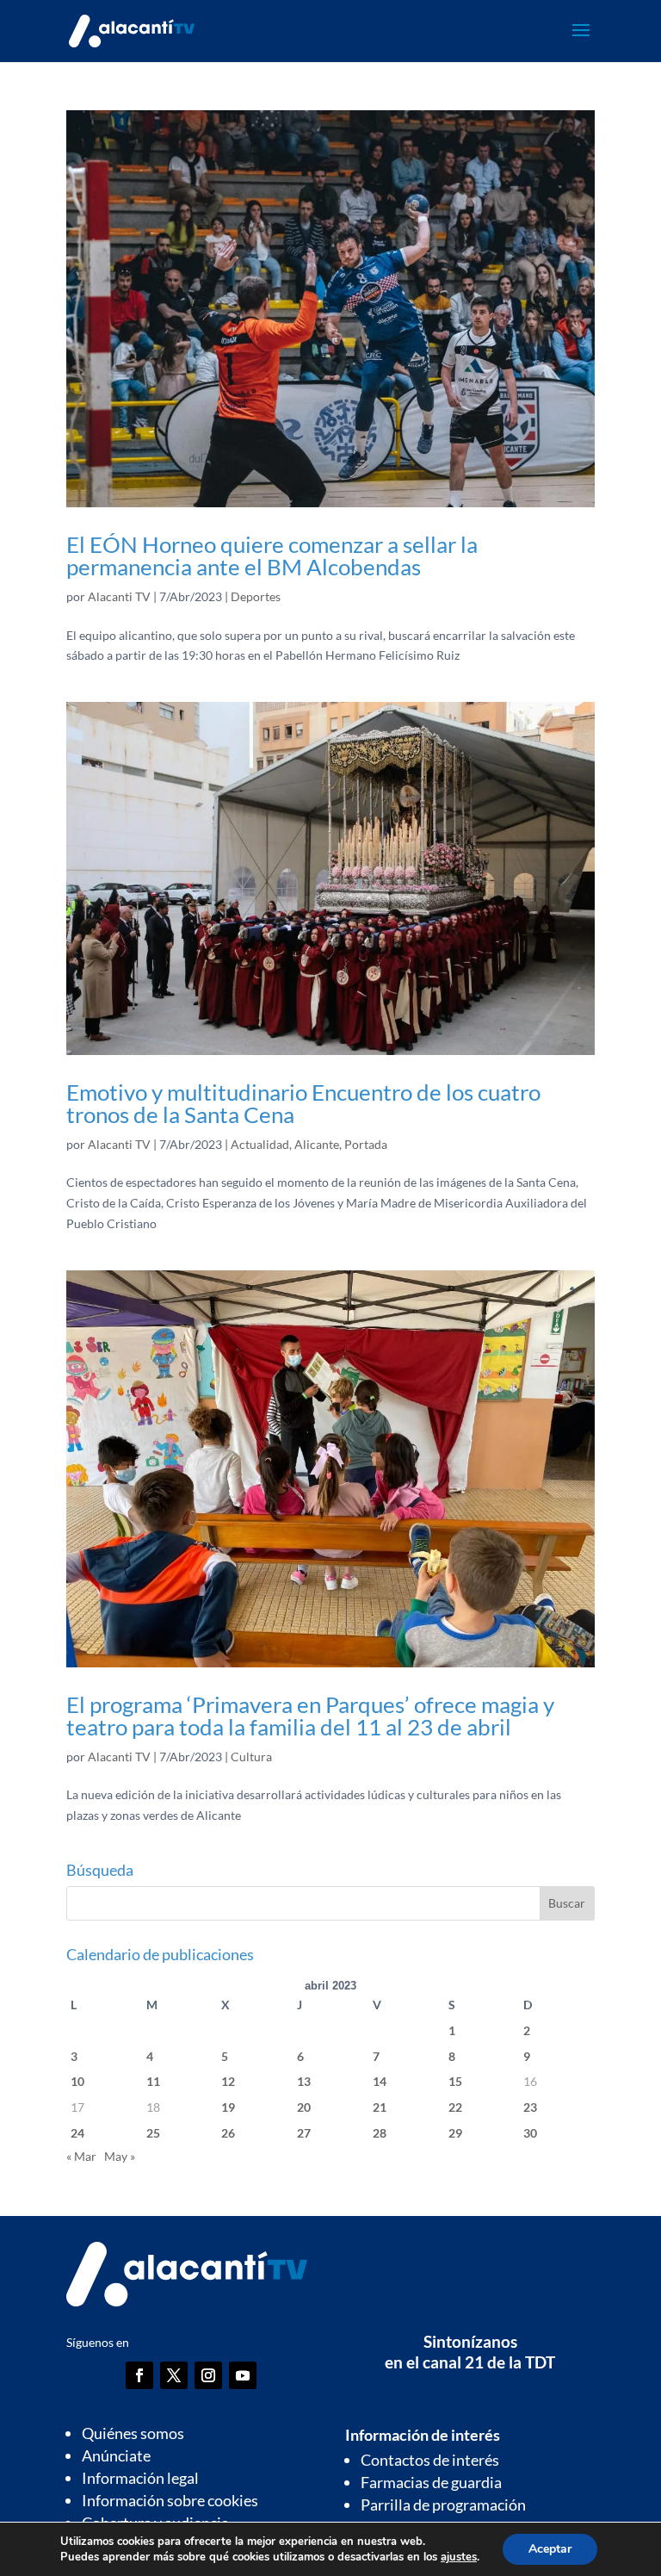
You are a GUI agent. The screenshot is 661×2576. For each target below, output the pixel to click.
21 (380, 2107)
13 (304, 2081)
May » (120, 2156)
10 (77, 2081)
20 (304, 2107)
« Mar (81, 2156)
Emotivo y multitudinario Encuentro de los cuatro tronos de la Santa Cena (303, 1103)
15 (455, 2081)
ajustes (459, 2557)
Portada (366, 1144)
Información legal (140, 2478)
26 (228, 2133)
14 (380, 2081)
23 (530, 2107)
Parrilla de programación (443, 2505)
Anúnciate (116, 2455)
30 (530, 2133)
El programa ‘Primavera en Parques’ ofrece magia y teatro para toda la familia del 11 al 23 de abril (310, 1716)
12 (228, 2081)
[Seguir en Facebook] (139, 2375)
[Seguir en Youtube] (243, 2375)
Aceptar (550, 2549)
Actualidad (260, 1144)
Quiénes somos (133, 2433)
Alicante (317, 1144)
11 (153, 2081)
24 (77, 2133)
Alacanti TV (119, 596)
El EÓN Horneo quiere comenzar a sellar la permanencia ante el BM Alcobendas (272, 556)
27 (304, 2133)
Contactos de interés (430, 2460)
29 (455, 2133)
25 (153, 2133)
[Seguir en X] (174, 2375)
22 (455, 2107)
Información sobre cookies (170, 2500)
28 (380, 2133)
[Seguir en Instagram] (208, 2375)
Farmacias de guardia (431, 2482)
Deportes (256, 596)
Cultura (251, 1757)
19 (228, 2107)
